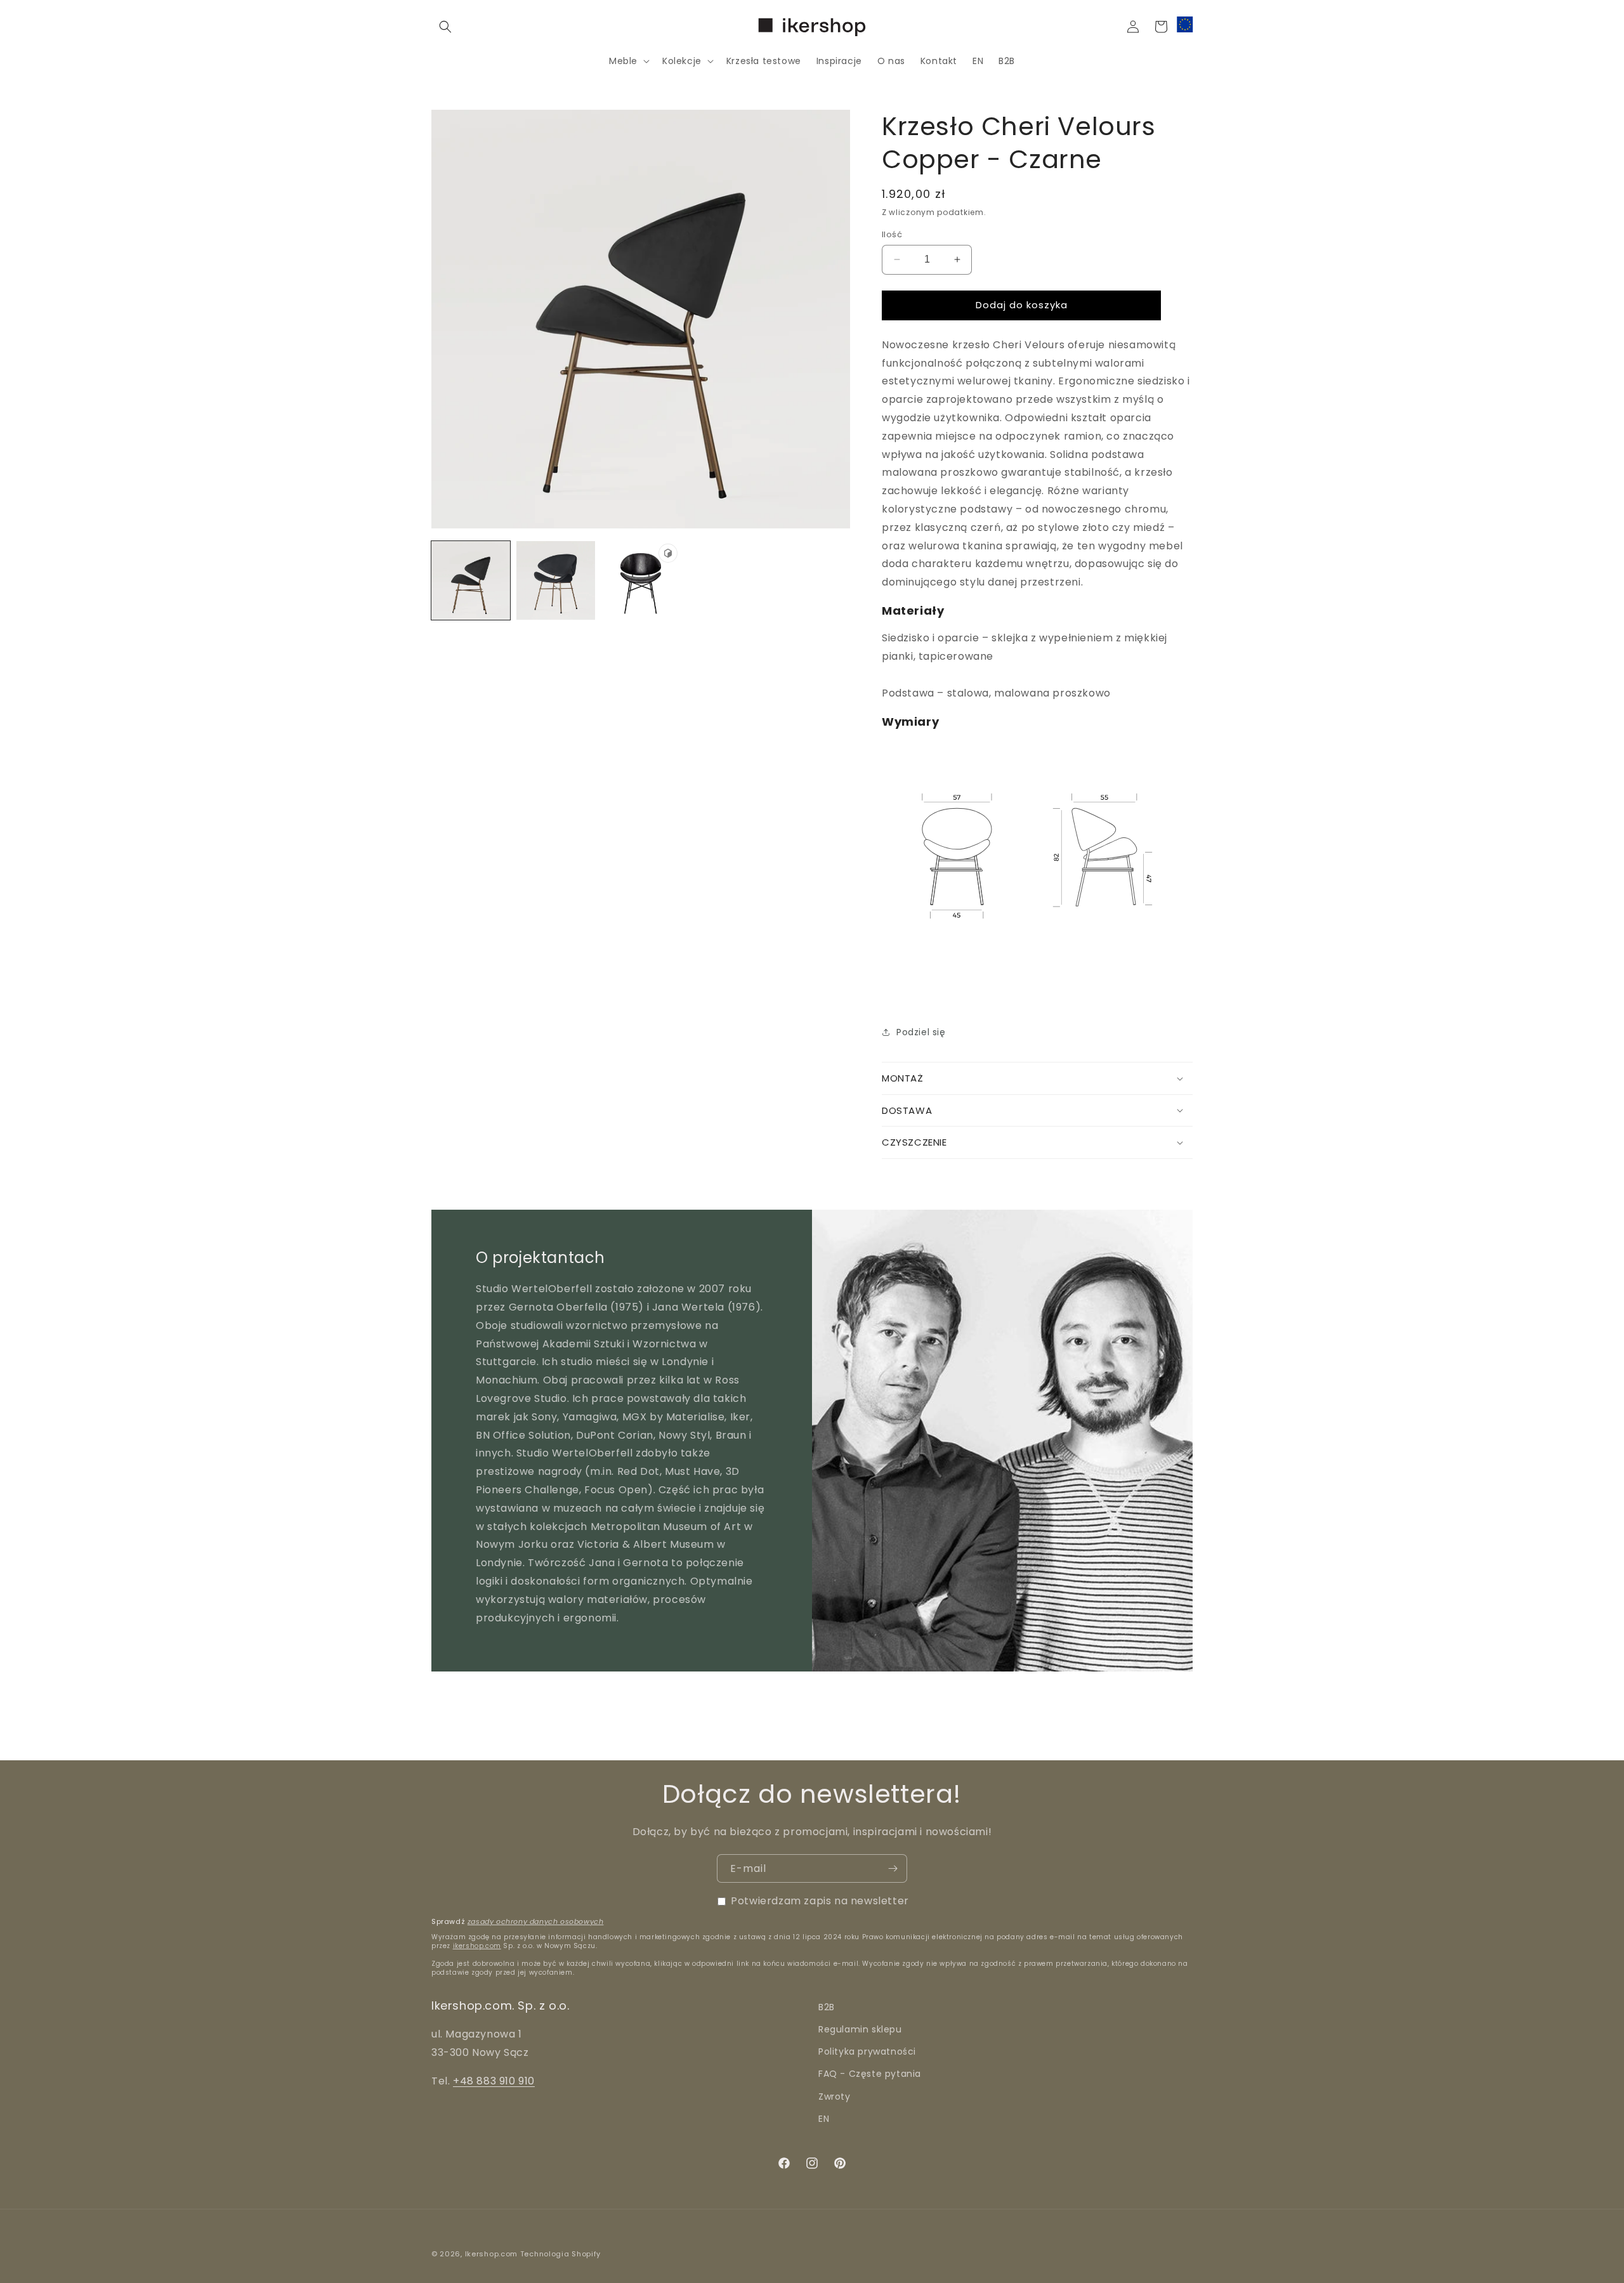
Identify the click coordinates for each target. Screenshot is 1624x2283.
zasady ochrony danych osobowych (536, 1921)
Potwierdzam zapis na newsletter (820, 1901)
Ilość (892, 234)
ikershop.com (477, 1946)
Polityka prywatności (867, 2051)
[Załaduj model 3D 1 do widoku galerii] (641, 580)
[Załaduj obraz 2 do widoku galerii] (556, 580)
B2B (827, 2007)
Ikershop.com (491, 2254)
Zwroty (835, 2097)
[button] (445, 27)
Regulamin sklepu (860, 2029)
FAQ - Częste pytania (870, 2074)
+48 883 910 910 (494, 2081)
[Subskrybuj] (893, 1868)
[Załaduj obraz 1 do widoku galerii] (471, 580)
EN (824, 2119)
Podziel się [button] (921, 1032)
